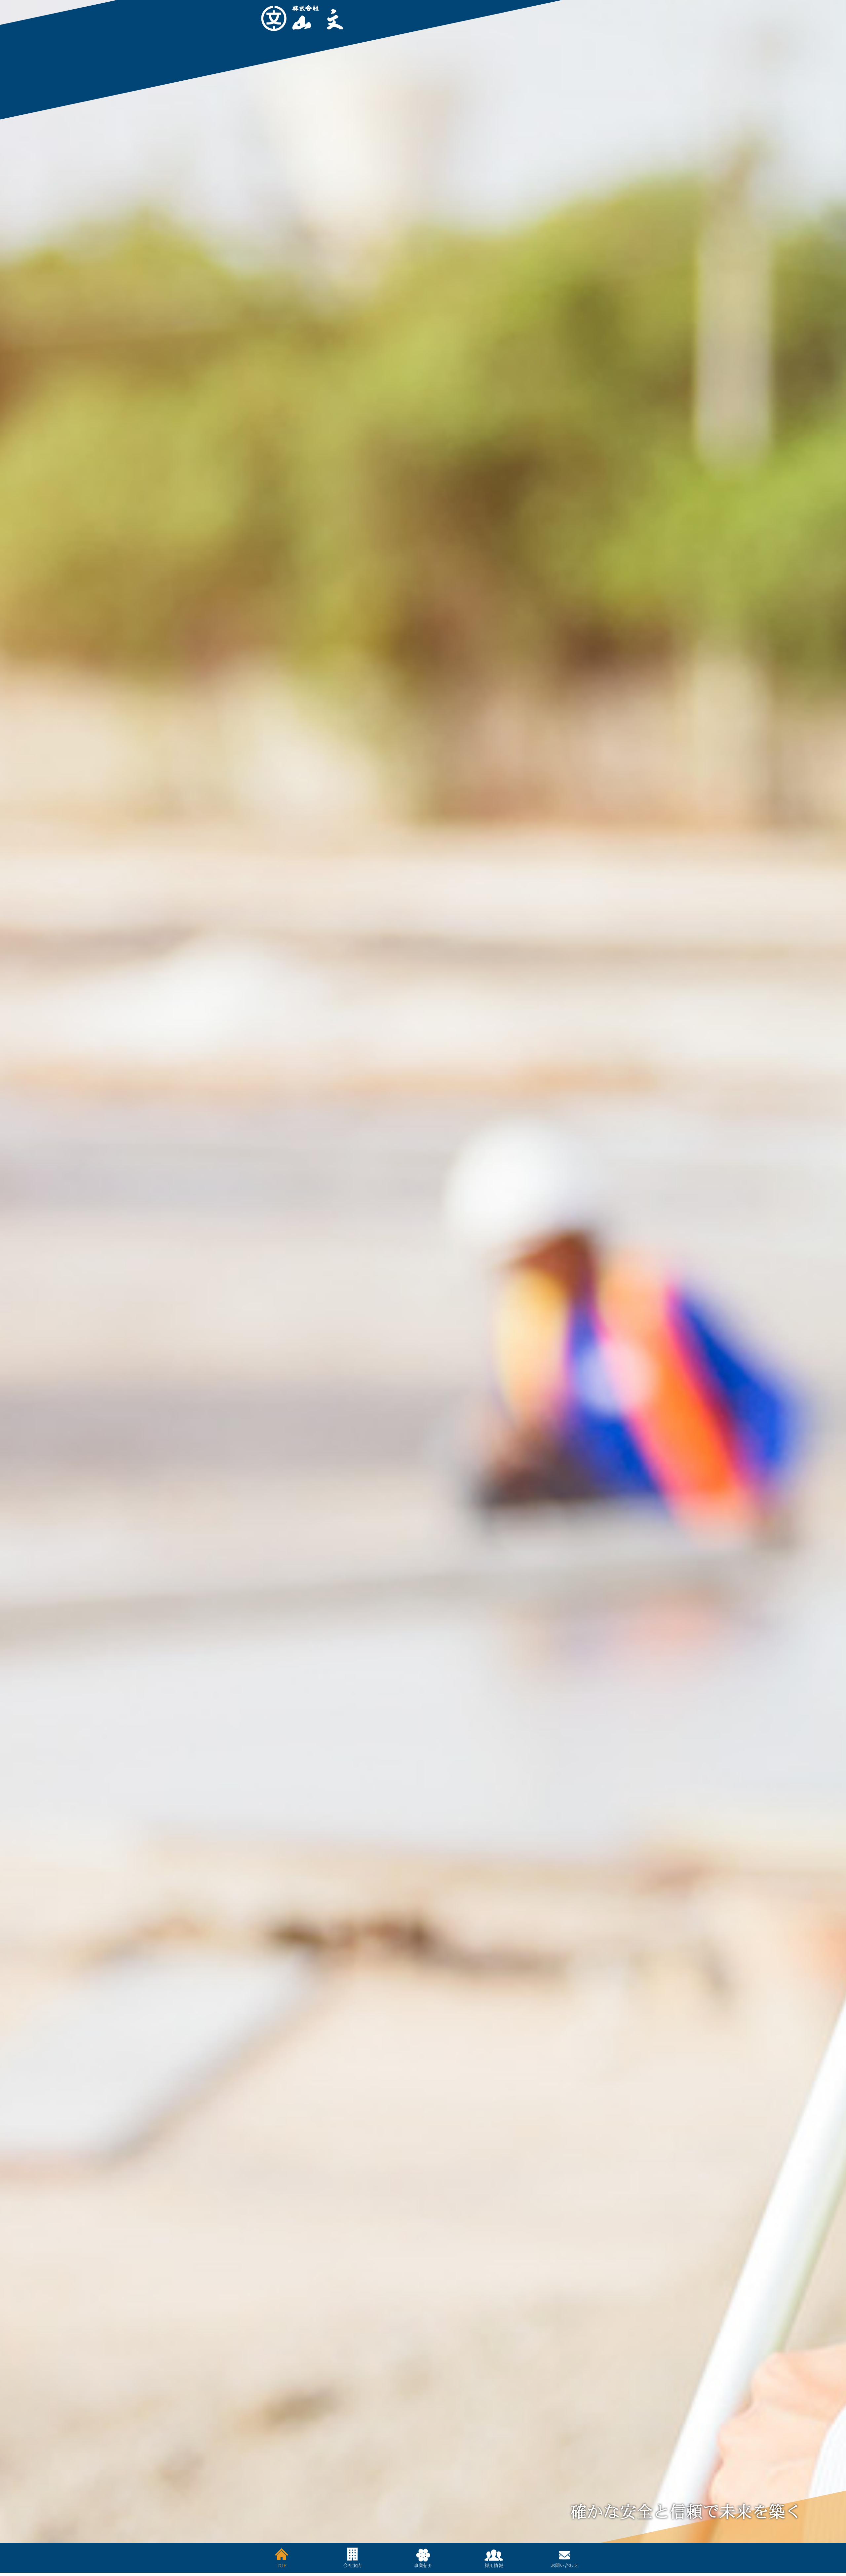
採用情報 (494, 2558)
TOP (282, 2558)
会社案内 (352, 2558)
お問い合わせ (564, 2558)
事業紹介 (423, 2558)
